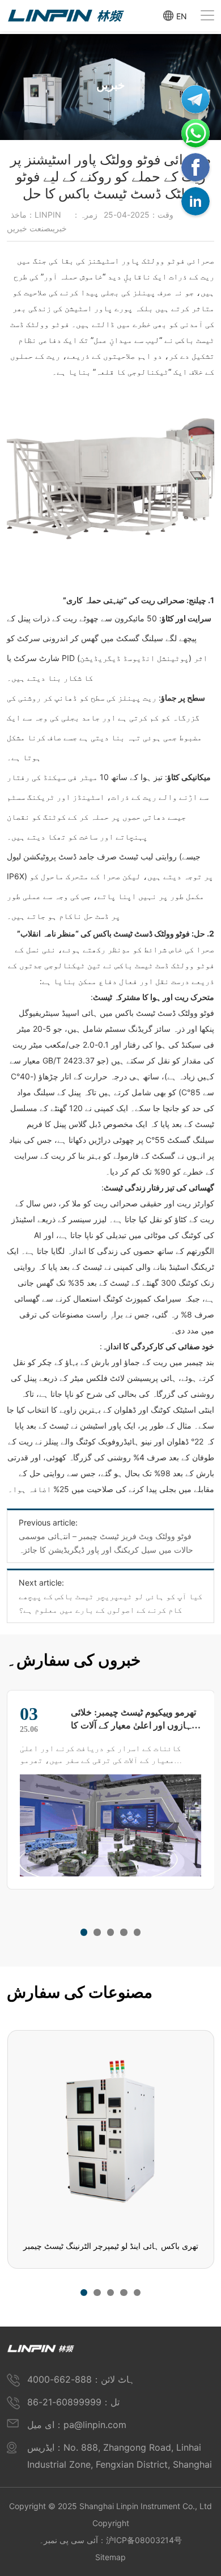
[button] (84, 1932)
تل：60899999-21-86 (73, 2402)
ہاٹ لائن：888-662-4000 (81, 2379)
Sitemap (110, 2557)
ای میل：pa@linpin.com (77, 2425)
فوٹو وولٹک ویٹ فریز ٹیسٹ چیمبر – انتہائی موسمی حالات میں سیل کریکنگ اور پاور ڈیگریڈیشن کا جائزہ (106, 1543)
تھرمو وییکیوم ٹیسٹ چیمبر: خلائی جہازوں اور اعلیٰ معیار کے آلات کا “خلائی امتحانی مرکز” (134, 1719)
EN (182, 16)
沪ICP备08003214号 (144, 2540)
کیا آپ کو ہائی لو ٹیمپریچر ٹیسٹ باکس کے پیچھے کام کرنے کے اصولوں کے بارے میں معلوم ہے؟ (110, 1603)
